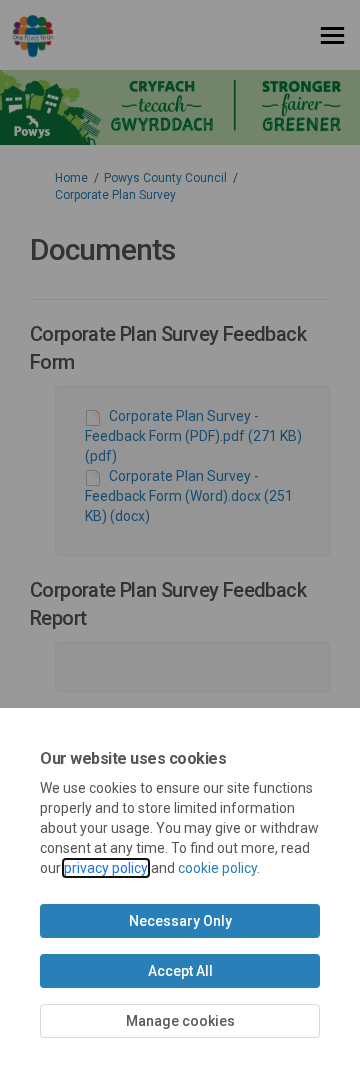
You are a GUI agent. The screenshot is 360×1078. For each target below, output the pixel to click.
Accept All (180, 971)
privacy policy (106, 868)
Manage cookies (180, 1021)
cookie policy (217, 868)
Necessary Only (180, 921)
